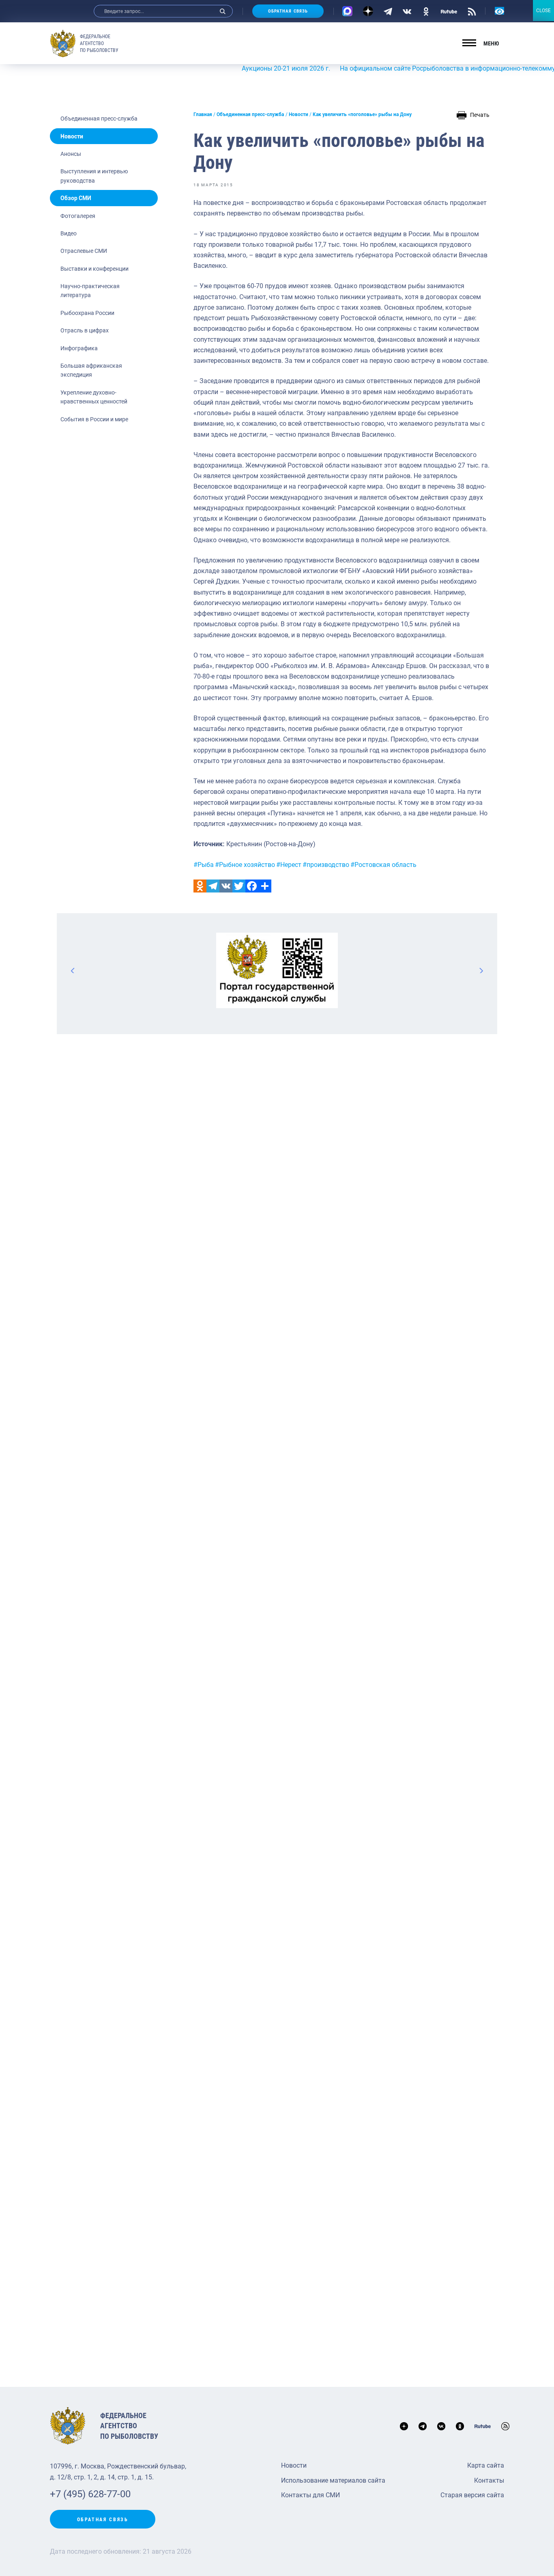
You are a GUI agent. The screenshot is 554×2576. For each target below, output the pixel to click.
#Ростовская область (383, 865)
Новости (72, 136)
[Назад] (73, 970)
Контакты (489, 2480)
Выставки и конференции (94, 269)
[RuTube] (449, 11)
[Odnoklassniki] (200, 886)
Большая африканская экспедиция (91, 370)
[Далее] (481, 970)
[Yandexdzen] (368, 11)
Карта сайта (486, 2465)
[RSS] (472, 11)
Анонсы (71, 154)
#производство (326, 865)
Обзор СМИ (76, 198)
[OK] (426, 11)
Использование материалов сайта (333, 2480)
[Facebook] (252, 886)
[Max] (347, 11)
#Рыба (204, 865)
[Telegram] (388, 11)
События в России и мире (94, 419)
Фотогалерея (78, 216)
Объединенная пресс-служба (99, 119)
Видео (69, 233)
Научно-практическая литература (90, 291)
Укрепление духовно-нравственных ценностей (94, 397)
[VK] (407, 11)
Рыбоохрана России (87, 313)
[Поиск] (223, 11)
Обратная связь (288, 11)
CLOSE (543, 11)
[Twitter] (239, 886)
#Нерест (289, 865)
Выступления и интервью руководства (94, 176)
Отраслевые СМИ (84, 251)
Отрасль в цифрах (85, 330)
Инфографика (79, 348)
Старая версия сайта (472, 2495)
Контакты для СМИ (310, 2495)
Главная (203, 114)
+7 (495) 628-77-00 (90, 2494)
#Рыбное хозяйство (245, 865)
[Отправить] (265, 886)
